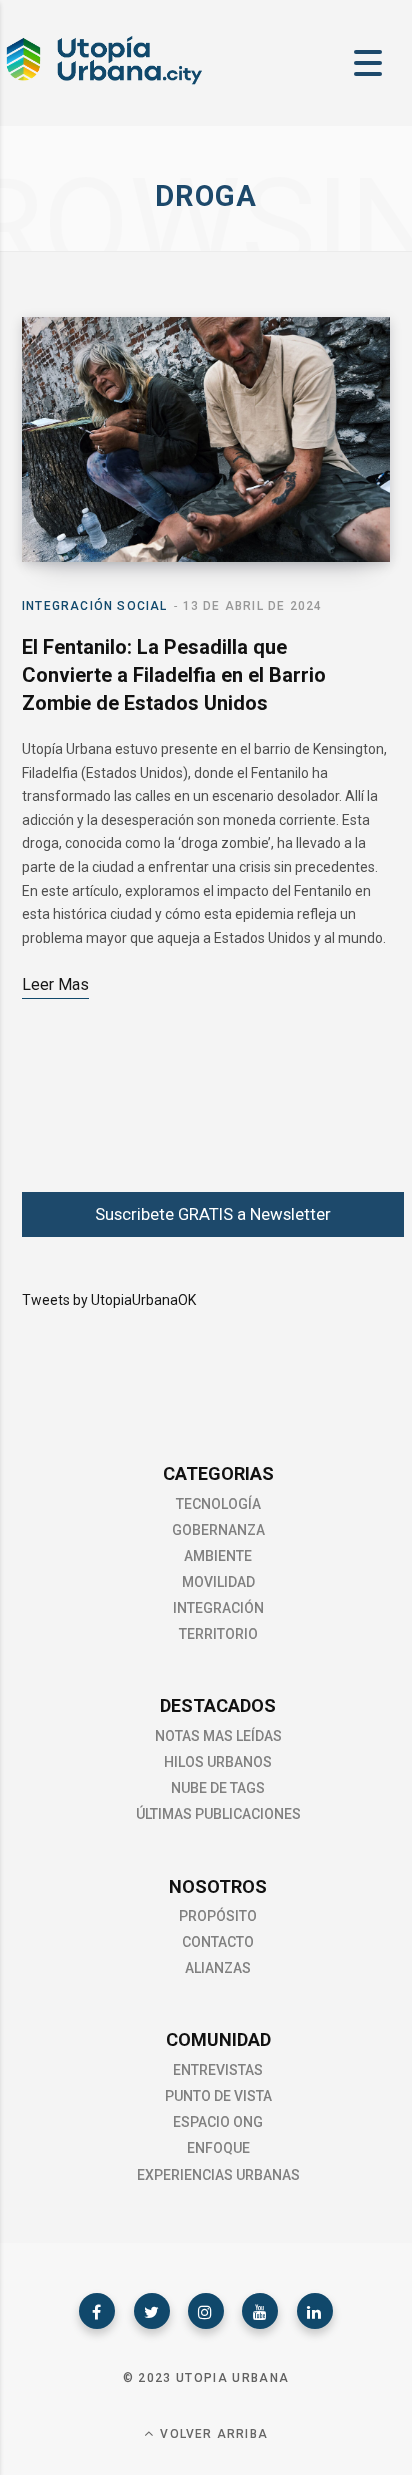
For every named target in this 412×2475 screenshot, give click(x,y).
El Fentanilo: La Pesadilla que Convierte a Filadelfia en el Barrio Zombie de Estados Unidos (174, 675)
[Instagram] (206, 2311)
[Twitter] (152, 2311)
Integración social (95, 606)
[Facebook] (97, 2311)
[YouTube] (260, 2311)
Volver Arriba (212, 2434)
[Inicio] (103, 82)
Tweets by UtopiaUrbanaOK (109, 1300)
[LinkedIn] (315, 2311)
